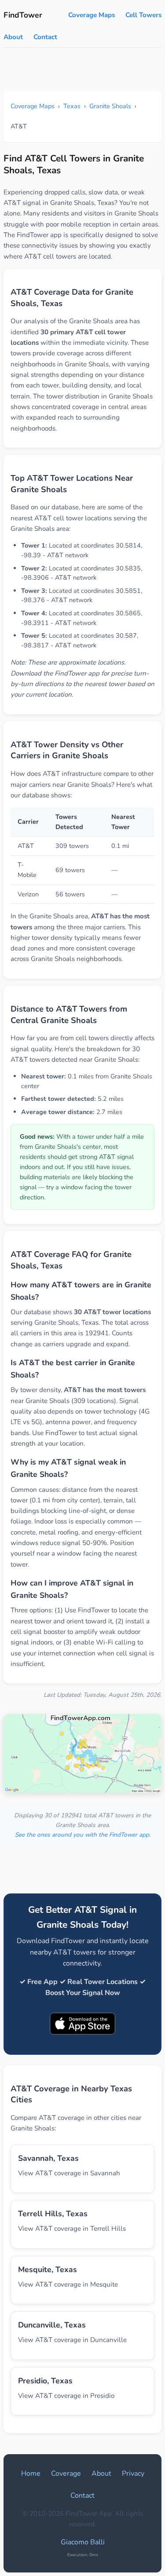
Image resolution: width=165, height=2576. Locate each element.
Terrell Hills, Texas (53, 2214)
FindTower (23, 15)
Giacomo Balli (83, 2542)
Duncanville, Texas (52, 2325)
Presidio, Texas (45, 2381)
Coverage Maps (92, 15)
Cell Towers (143, 15)
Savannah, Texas (48, 2158)
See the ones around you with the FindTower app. (83, 1835)
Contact (45, 37)
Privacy (133, 2474)
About (13, 37)
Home (31, 2474)
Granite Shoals (110, 106)
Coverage (66, 2474)
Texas (72, 106)
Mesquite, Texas (48, 2269)
